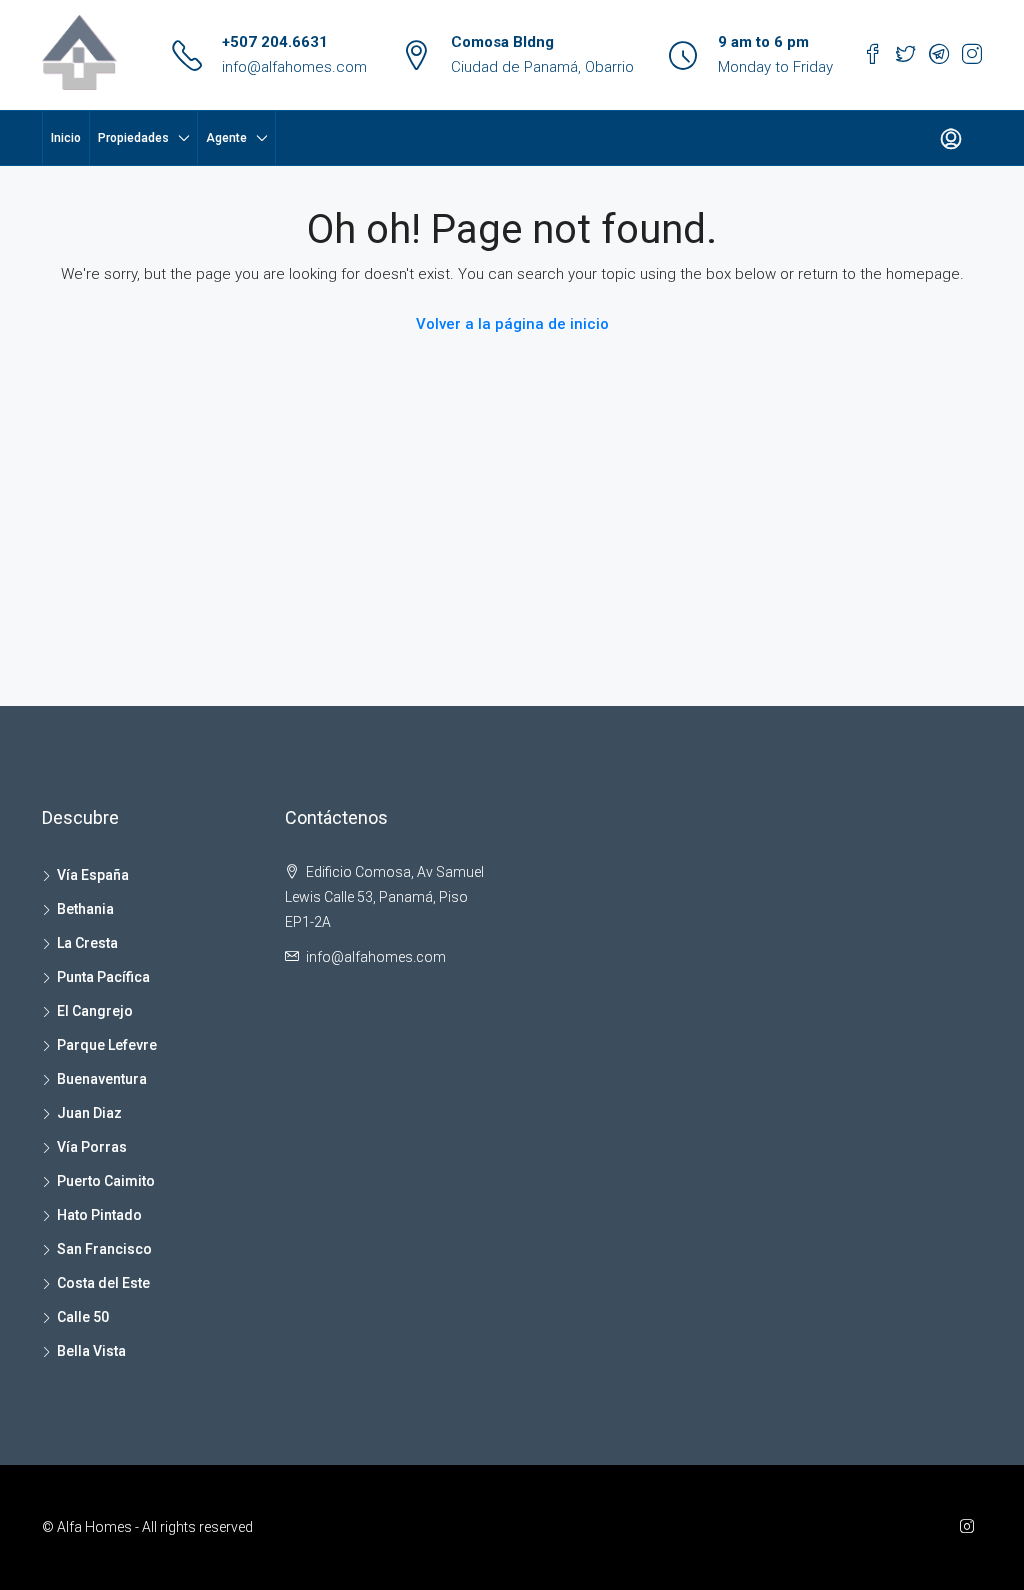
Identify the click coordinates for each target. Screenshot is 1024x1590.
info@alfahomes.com (294, 67)
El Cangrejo (95, 1011)
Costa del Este (103, 1283)
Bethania (85, 909)
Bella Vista (91, 1351)
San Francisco (104, 1249)
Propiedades (133, 138)
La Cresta (87, 943)
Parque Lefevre (107, 1045)
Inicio (66, 138)
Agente (226, 138)
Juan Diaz (89, 1113)
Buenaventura (102, 1079)
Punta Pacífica (103, 977)
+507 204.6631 (275, 42)
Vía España (93, 875)
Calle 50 (83, 1317)
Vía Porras (92, 1147)
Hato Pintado (99, 1215)
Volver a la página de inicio (512, 324)
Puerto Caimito (106, 1181)
